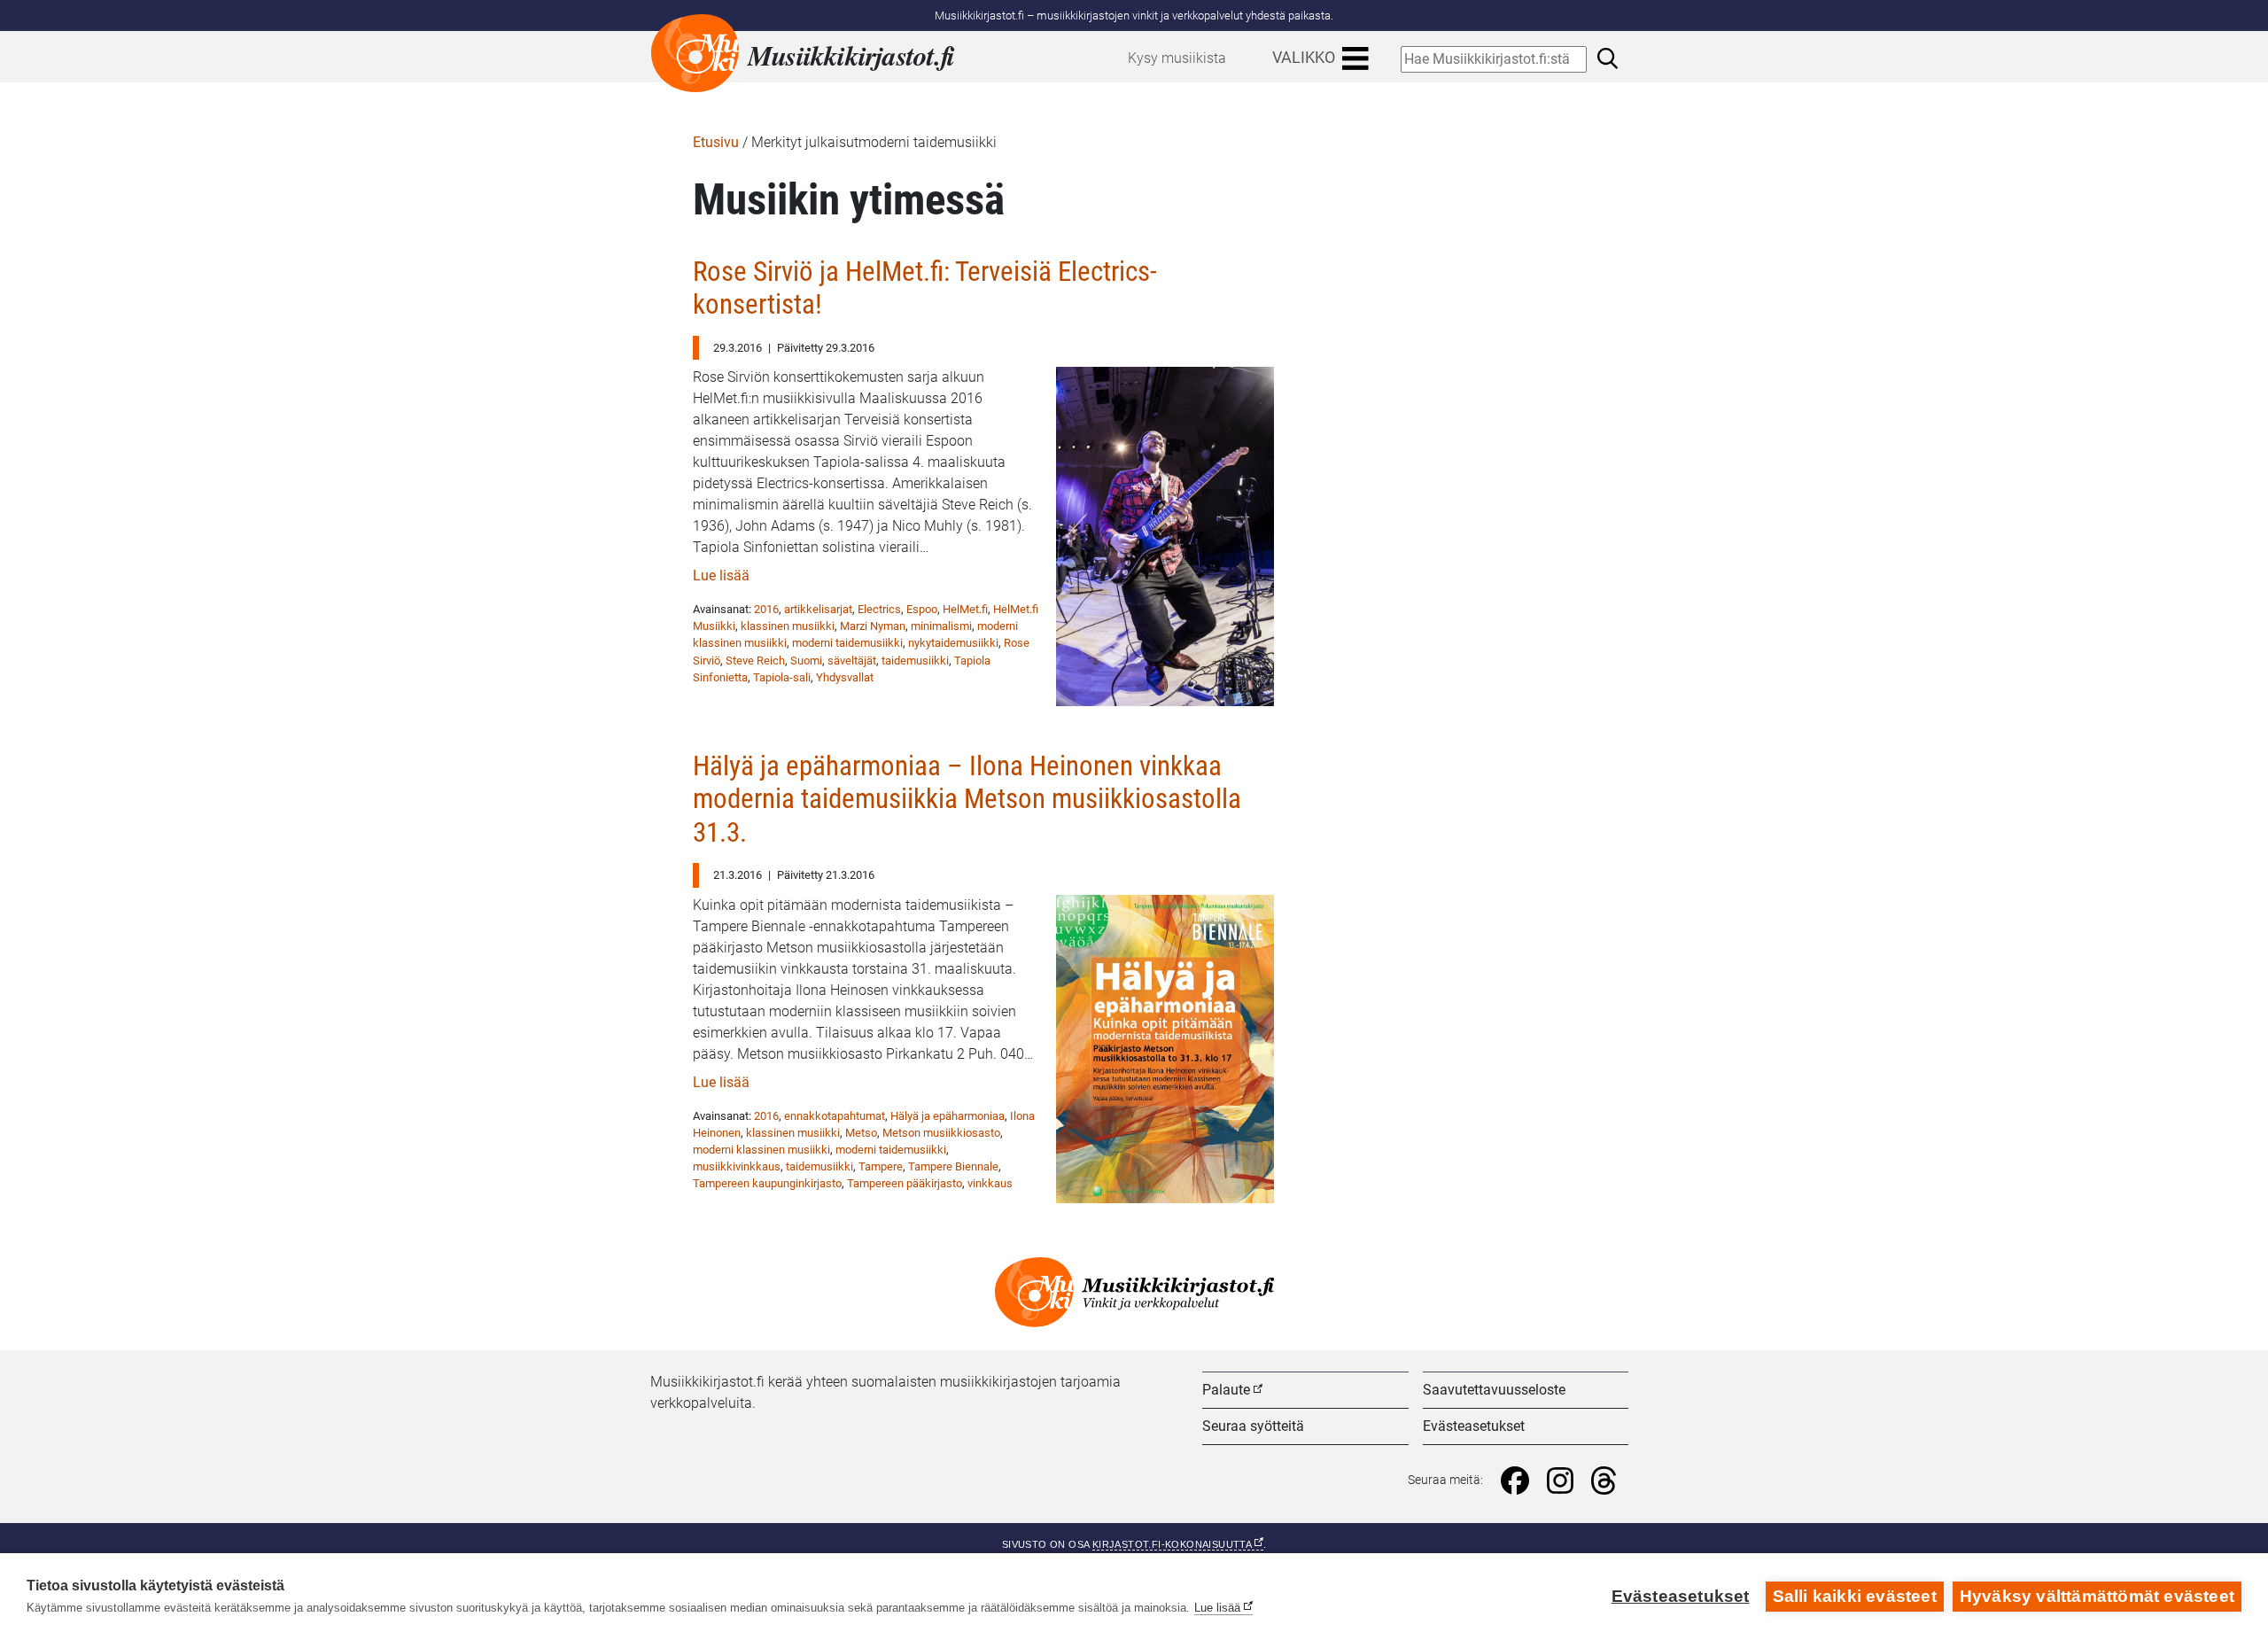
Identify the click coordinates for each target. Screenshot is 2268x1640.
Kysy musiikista (1177, 58)
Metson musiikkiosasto (941, 1133)
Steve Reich (755, 661)
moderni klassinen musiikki (761, 1150)
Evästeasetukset (1474, 1426)
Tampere (881, 1166)
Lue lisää (721, 575)
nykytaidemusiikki (953, 643)
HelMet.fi (965, 609)
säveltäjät (852, 661)
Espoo (922, 609)
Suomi (806, 661)
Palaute (1226, 1390)
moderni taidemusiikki (847, 643)
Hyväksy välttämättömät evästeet (2097, 1596)
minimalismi (941, 626)
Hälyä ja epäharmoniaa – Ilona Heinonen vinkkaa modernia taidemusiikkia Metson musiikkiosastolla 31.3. (967, 799)
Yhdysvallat (845, 677)
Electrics (879, 609)
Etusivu (716, 142)
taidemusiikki (915, 661)
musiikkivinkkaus (737, 1166)
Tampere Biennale (953, 1166)
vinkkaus (990, 1183)
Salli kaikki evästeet (1855, 1596)
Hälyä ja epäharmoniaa (948, 1116)
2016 (766, 609)
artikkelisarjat (818, 609)
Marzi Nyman (873, 626)
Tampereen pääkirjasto (905, 1183)
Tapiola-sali (782, 677)
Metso (861, 1133)
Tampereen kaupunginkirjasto (767, 1183)
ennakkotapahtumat (835, 1116)
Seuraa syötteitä (1253, 1426)
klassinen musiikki (788, 626)
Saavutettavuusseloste (1494, 1390)
